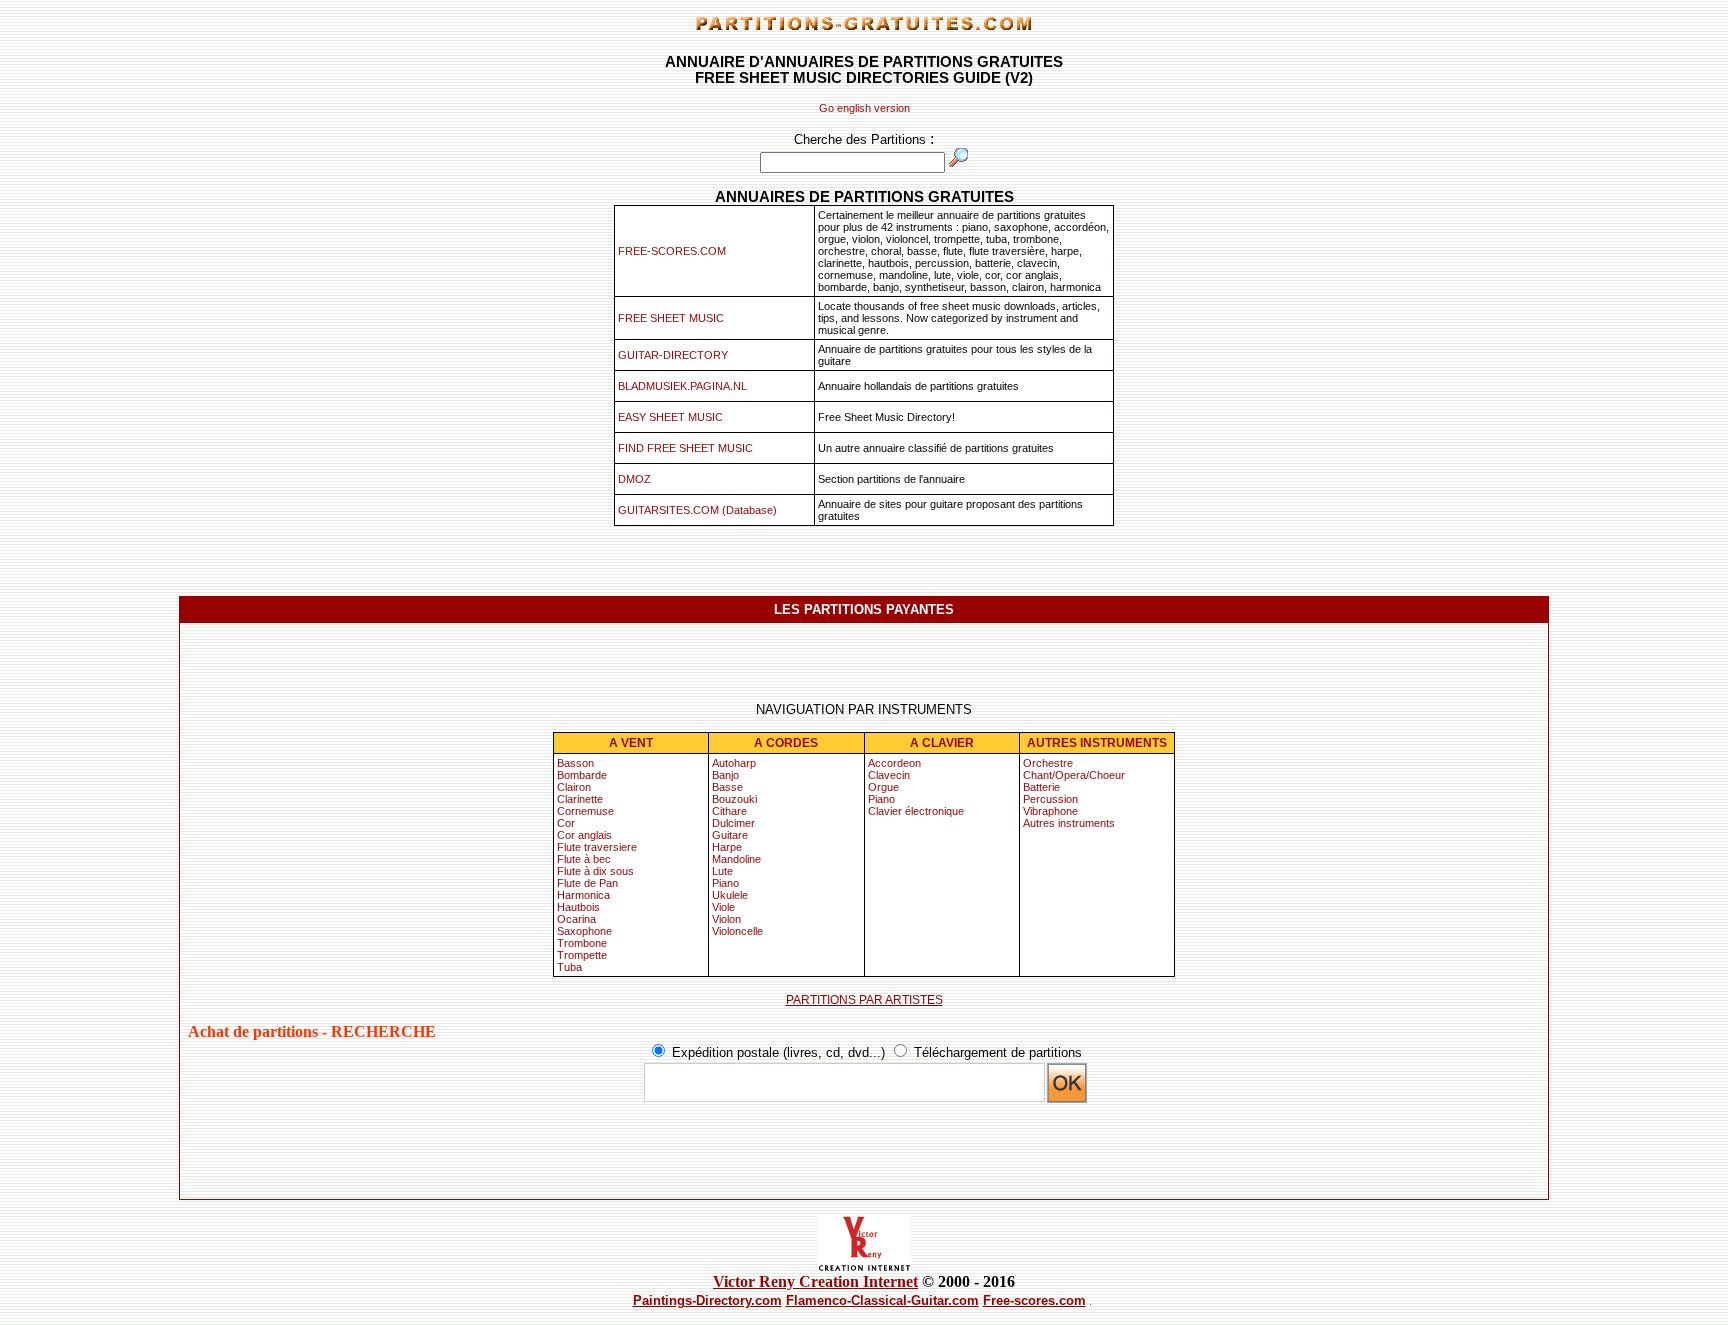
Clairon (574, 787)
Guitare (730, 835)
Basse (727, 787)
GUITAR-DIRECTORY (673, 355)
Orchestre (1048, 763)
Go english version (864, 108)
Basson (575, 763)
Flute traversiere (597, 847)
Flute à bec (584, 859)
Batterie (1041, 787)
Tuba (569, 967)
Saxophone (584, 931)
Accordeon (894, 763)
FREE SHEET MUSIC (671, 318)
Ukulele (730, 895)
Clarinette (580, 799)
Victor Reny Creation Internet (815, 1281)
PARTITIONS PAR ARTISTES (864, 1000)
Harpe (727, 847)
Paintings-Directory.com (707, 1300)
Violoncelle (737, 931)
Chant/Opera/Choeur (1074, 775)
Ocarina (576, 919)
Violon (726, 919)
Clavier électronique (916, 811)
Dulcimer (733, 823)
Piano (725, 883)
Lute (722, 871)
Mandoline (736, 859)
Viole (723, 907)
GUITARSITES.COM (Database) (697, 510)
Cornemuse (585, 811)
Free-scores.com (1034, 1300)
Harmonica (583, 895)
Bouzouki (734, 799)
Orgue (883, 787)
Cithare (729, 811)
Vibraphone (1050, 811)
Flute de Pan (587, 883)
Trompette (582, 955)
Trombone (582, 943)
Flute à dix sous (595, 871)
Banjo (725, 775)
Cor (566, 823)
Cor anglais (584, 835)
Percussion (1050, 799)
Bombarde (582, 775)
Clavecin (889, 775)
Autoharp (734, 763)
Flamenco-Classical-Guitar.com (882, 1300)
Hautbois (578, 907)
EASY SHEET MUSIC (670, 417)
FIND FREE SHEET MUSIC (685, 448)
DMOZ (634, 479)
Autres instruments (1069, 823)
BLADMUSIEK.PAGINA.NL (682, 386)
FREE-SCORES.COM (672, 251)
